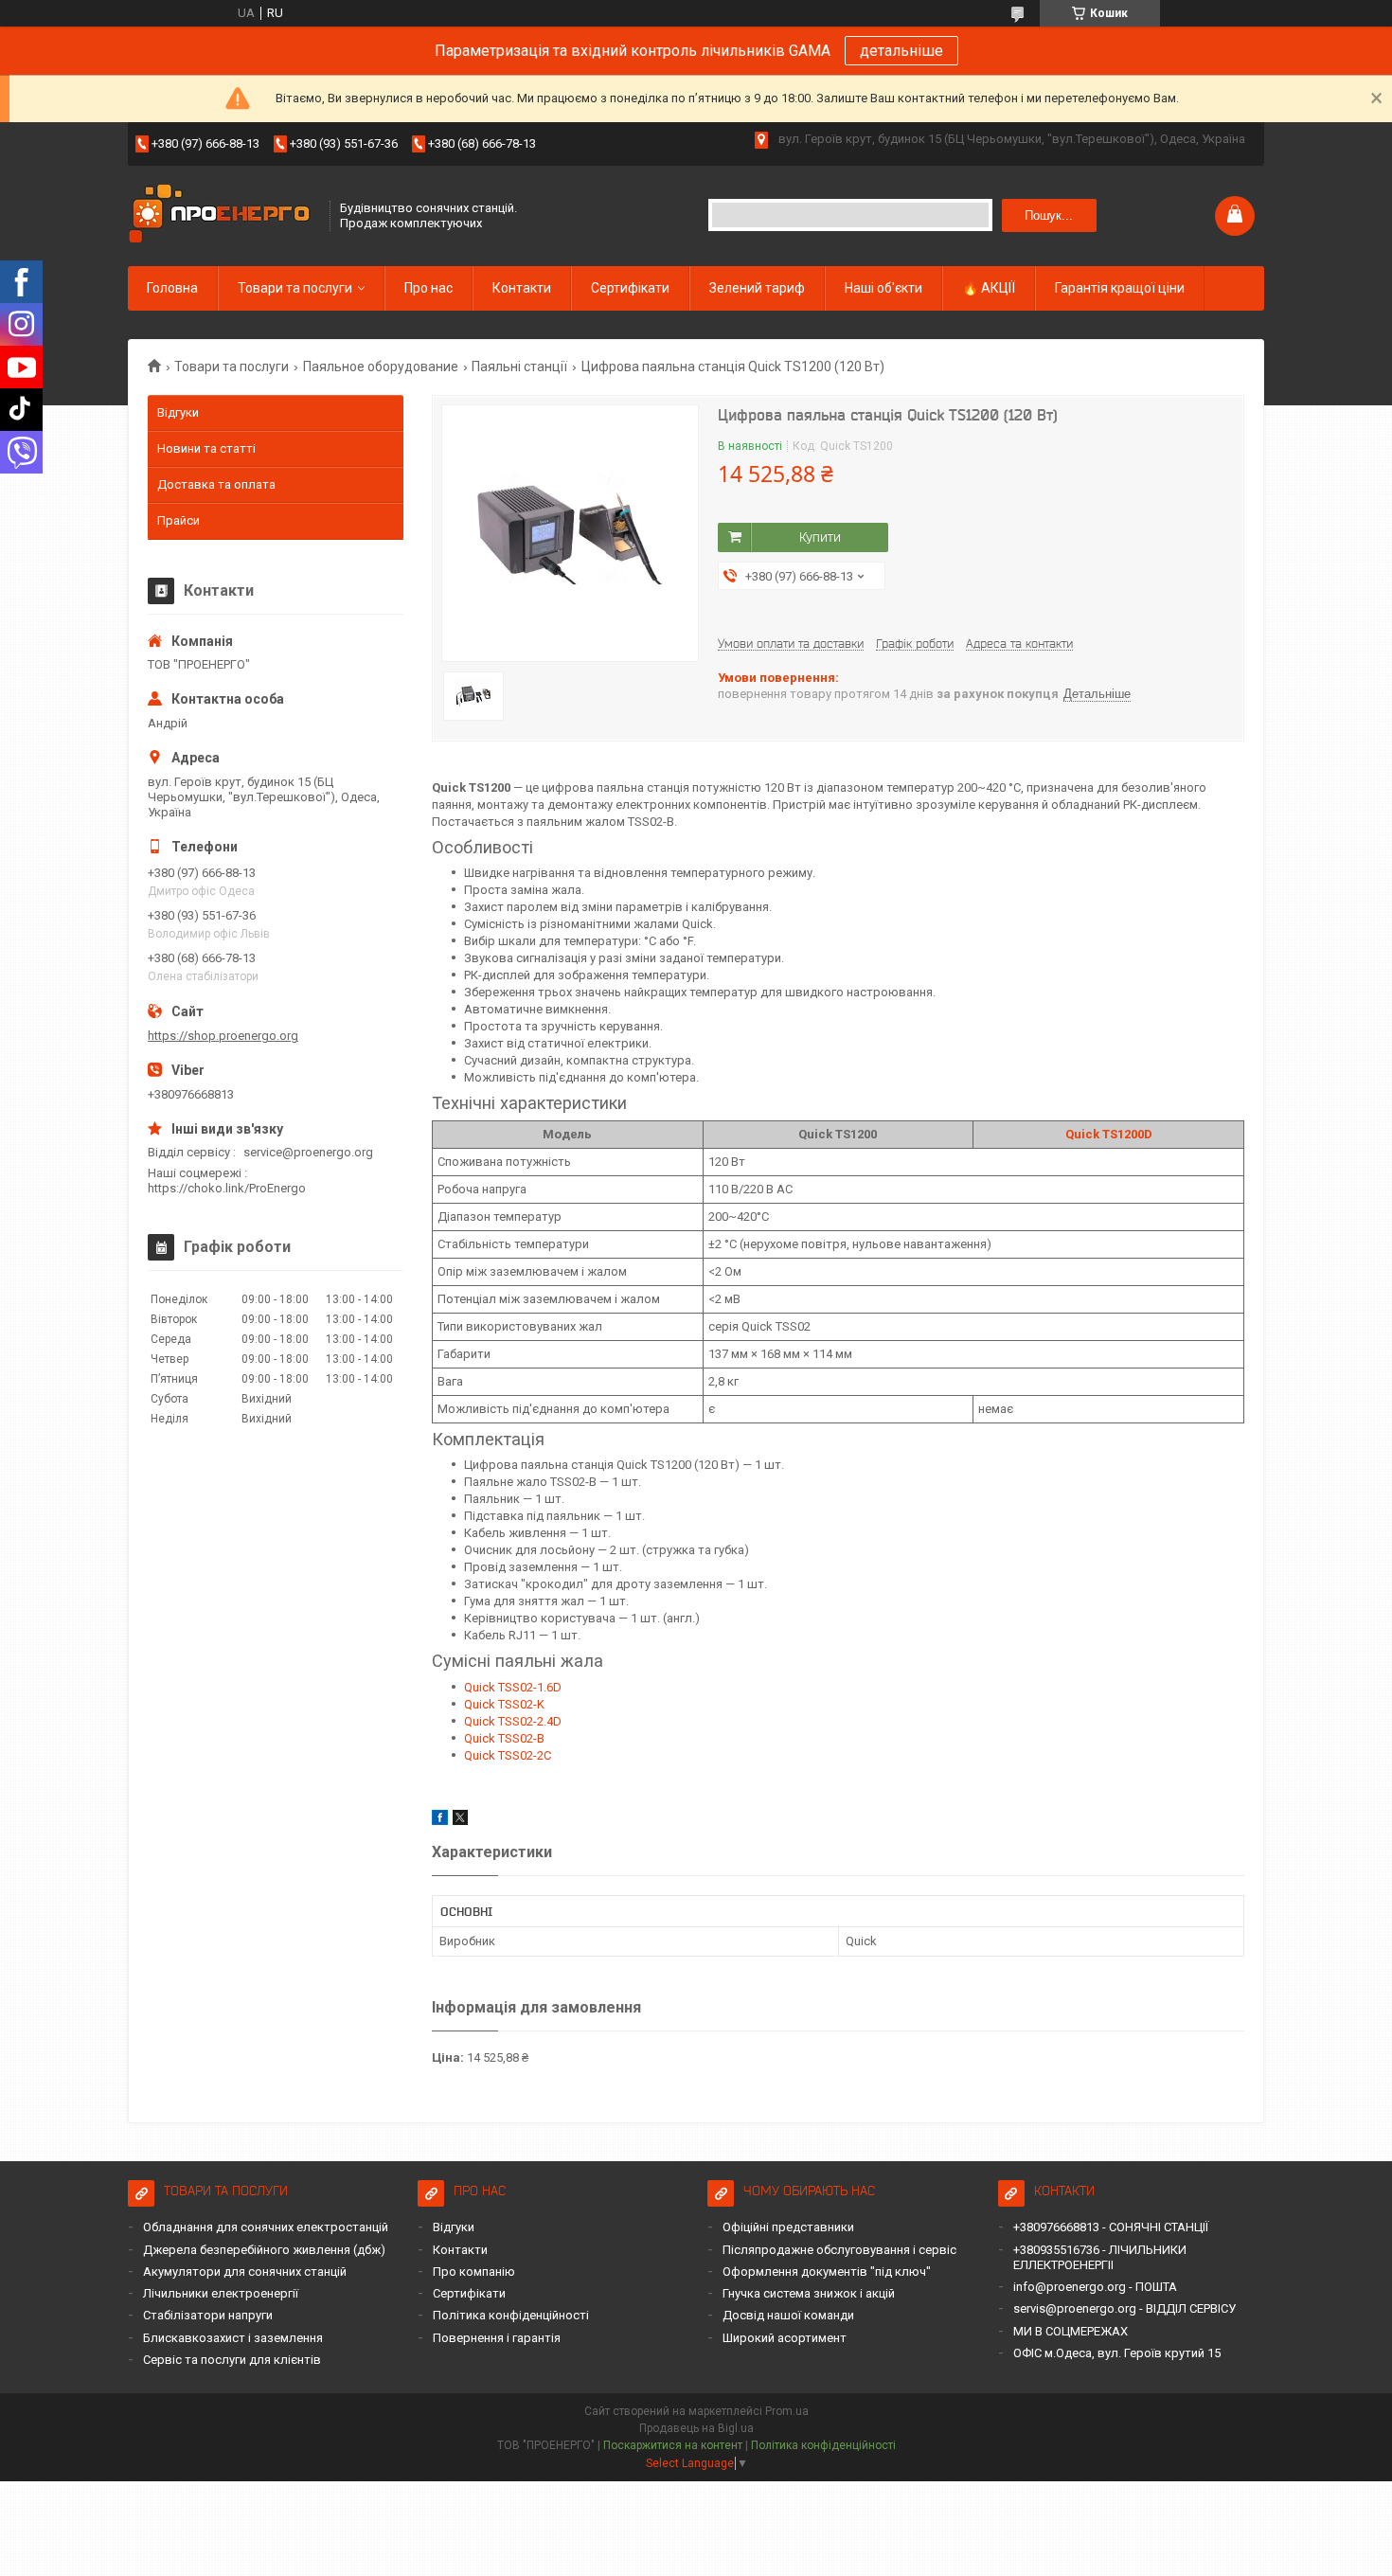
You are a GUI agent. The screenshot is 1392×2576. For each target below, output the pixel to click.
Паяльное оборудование (381, 367)
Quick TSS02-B (504, 1738)
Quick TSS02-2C (508, 1755)
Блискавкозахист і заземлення (233, 2338)
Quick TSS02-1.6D (513, 1687)
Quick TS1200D (1109, 1134)
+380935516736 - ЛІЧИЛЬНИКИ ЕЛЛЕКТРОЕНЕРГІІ (1100, 2257)
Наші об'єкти (883, 288)
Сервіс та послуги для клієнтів (232, 2360)
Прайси (178, 520)
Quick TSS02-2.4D (513, 1721)
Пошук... (1049, 215)
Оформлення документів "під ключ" (827, 2272)
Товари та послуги (295, 288)
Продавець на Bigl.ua (696, 2428)
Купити (820, 537)
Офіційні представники (788, 2227)
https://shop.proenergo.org (223, 1036)
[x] (460, 1821)
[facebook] (440, 1821)
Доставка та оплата (216, 484)
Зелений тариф (757, 288)
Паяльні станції (519, 367)
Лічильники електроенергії (221, 2293)
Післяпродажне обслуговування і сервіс (839, 2250)
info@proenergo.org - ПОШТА (1095, 2287)
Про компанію (474, 2272)
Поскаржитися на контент (673, 2445)
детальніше (901, 51)
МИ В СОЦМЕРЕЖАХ (1071, 2331)
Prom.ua (787, 2411)
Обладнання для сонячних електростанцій (266, 2227)
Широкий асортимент (785, 2338)
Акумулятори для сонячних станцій (245, 2272)
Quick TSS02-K (504, 1704)
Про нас (428, 288)
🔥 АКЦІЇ (989, 288)
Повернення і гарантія (497, 2338)
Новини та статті (206, 448)
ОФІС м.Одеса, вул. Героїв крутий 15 (1117, 2353)
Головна (172, 288)
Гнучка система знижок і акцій (809, 2293)
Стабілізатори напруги (208, 2315)
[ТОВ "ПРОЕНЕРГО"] (223, 215)
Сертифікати (630, 288)
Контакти (522, 288)
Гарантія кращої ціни (1120, 288)
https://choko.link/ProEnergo (227, 1188)
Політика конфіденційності (511, 2315)
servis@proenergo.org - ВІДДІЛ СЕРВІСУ (1124, 2308)
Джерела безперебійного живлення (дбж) (264, 2250)
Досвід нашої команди (788, 2315)
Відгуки (178, 412)
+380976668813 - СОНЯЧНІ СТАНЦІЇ (1111, 2227)
